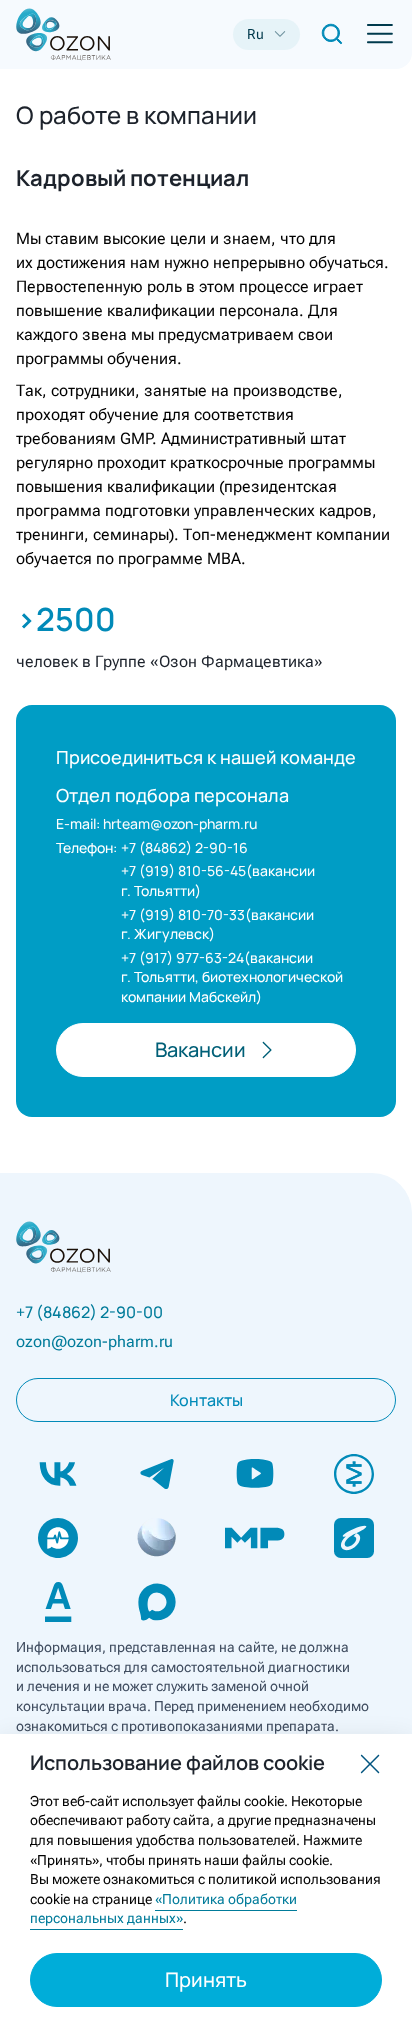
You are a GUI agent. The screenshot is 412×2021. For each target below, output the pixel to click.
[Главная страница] (48, 34)
